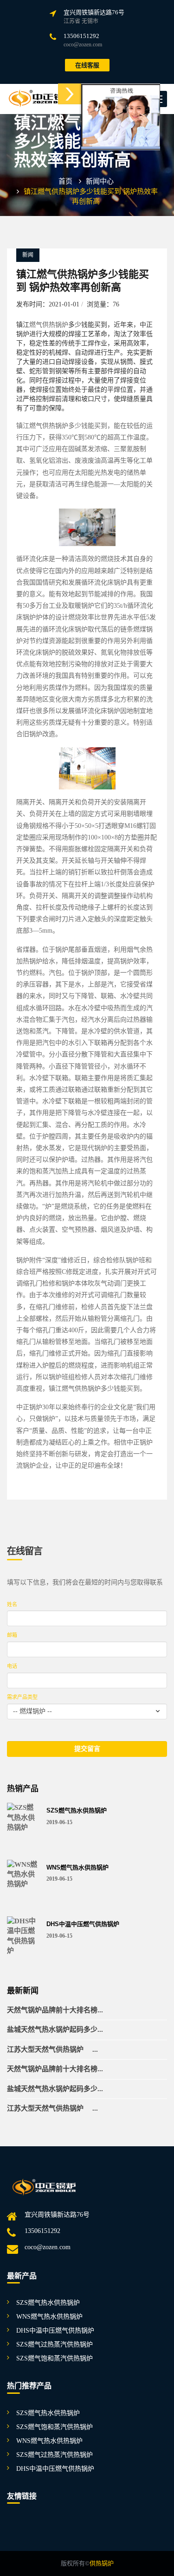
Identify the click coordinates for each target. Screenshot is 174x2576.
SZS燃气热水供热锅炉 (77, 1811)
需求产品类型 (22, 1697)
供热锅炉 (102, 2563)
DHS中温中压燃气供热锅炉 (83, 1924)
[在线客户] (70, 94)
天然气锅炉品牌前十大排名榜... (55, 2010)
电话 (12, 1666)
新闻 (28, 255)
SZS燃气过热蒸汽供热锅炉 (55, 2344)
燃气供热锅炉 (49, 325)
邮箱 (12, 1635)
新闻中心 (100, 181)
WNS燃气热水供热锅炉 (77, 1868)
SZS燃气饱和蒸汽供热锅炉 (55, 2358)
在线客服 (87, 65)
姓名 (12, 1604)
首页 (65, 181)
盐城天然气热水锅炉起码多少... (55, 2029)
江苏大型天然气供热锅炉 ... (52, 2049)
